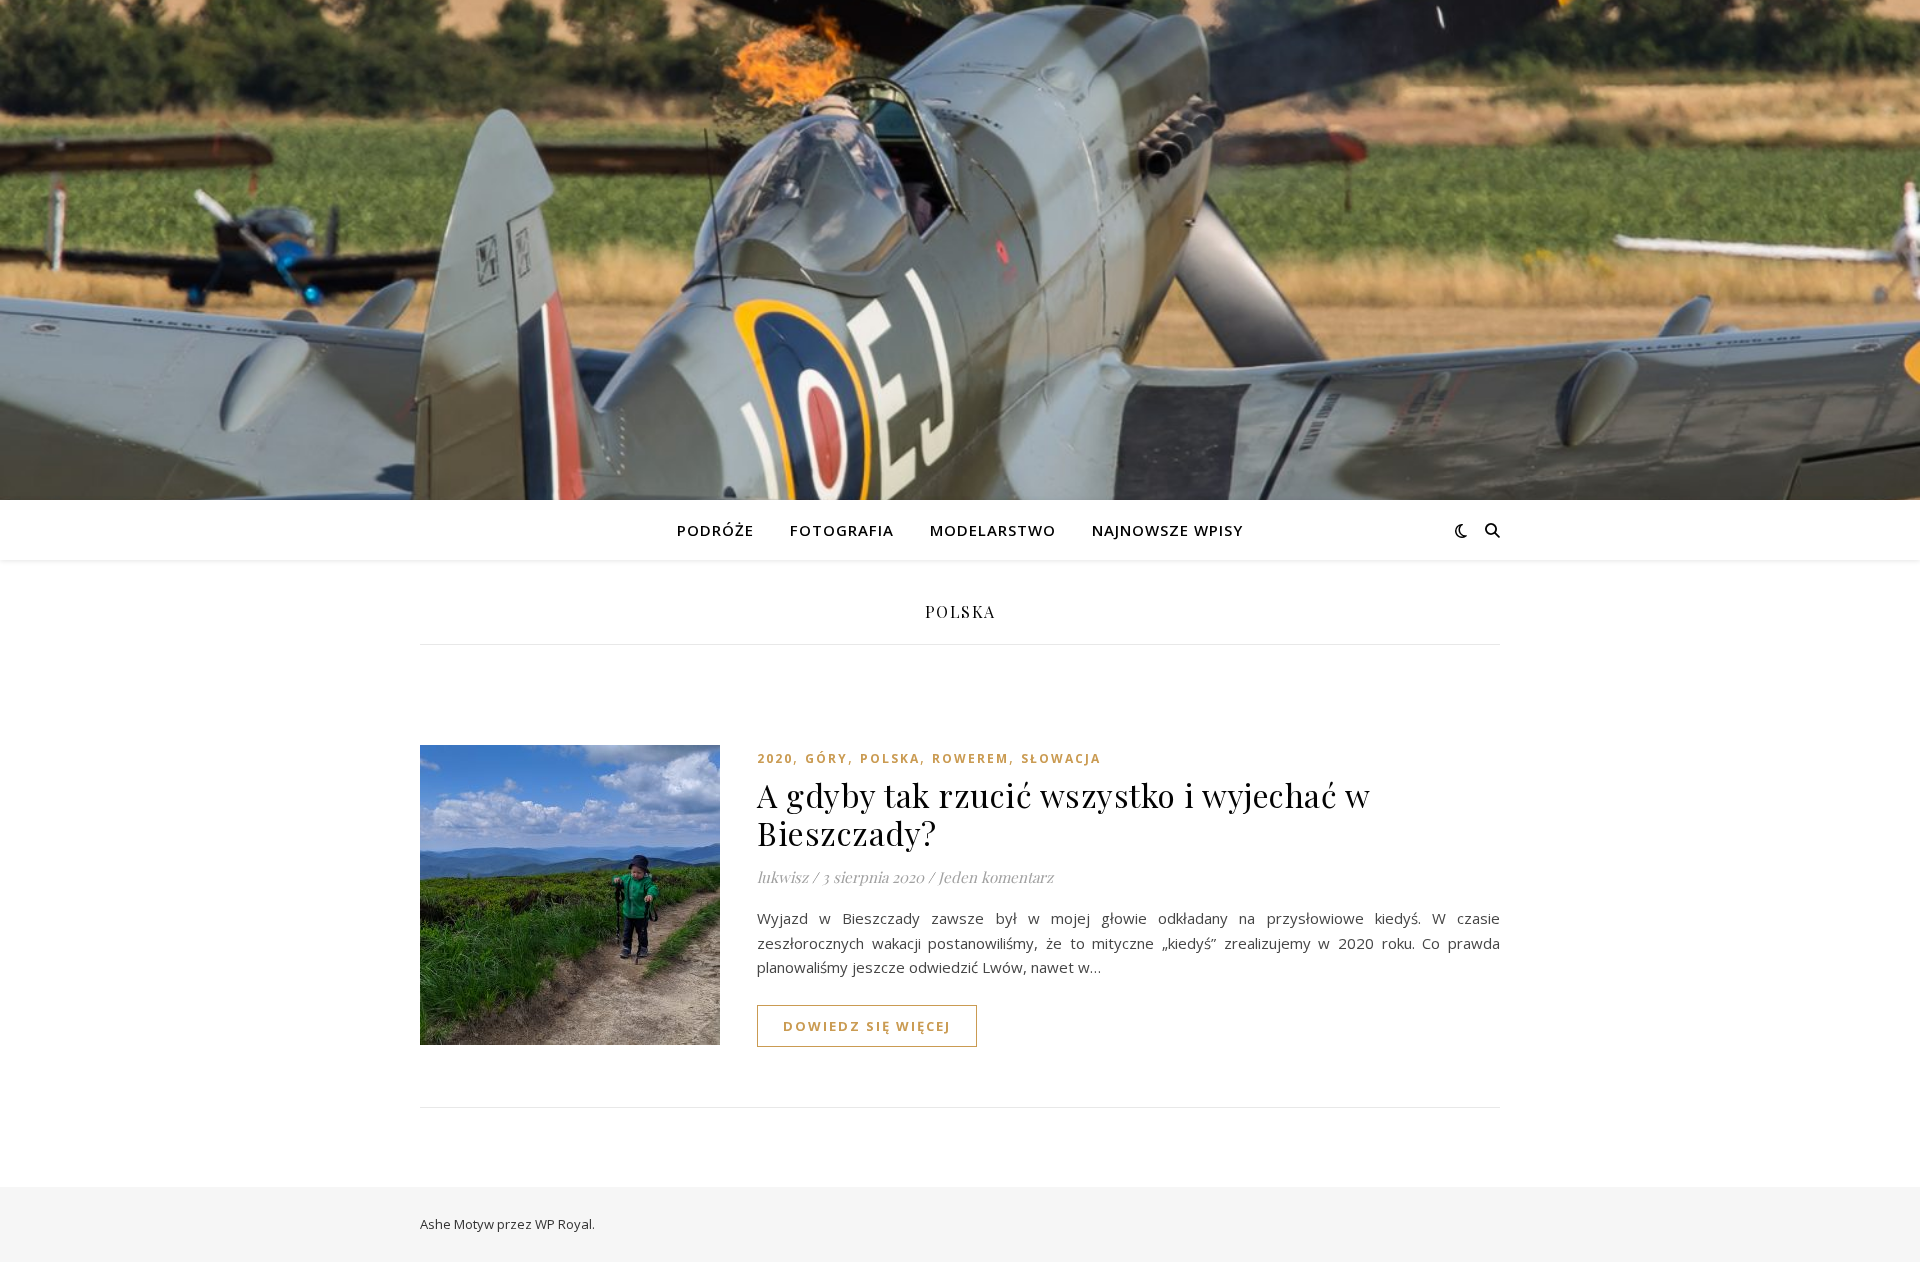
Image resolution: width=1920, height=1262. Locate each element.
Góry (826, 758)
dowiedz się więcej (867, 1026)
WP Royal (563, 1224)
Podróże (715, 530)
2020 (775, 758)
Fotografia (842, 530)
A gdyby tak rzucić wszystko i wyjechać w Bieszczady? (1063, 813)
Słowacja (1061, 758)
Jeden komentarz (995, 877)
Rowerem (970, 758)
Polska (890, 758)
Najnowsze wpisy (1167, 530)
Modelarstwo (993, 530)
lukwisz (782, 877)
